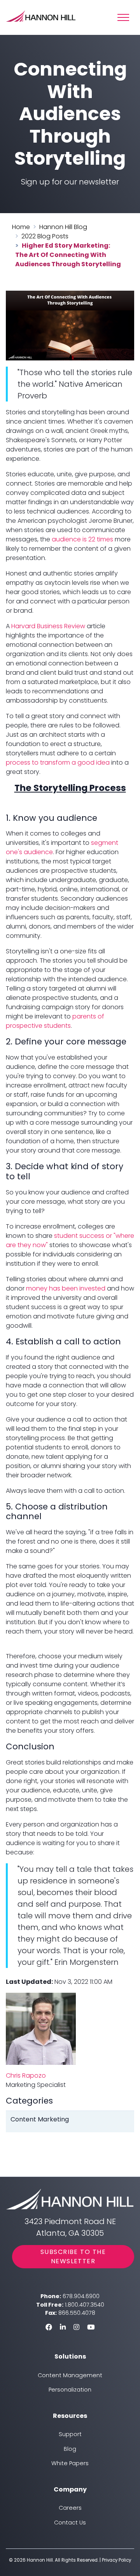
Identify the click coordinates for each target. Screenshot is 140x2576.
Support (70, 2434)
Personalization (70, 2390)
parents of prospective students (55, 1021)
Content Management (70, 2375)
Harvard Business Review (48, 626)
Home (21, 227)
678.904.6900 (81, 2296)
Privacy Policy (116, 2560)
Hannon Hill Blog (63, 227)
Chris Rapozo (26, 2075)
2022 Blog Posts (45, 236)
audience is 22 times (83, 539)
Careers (70, 2508)
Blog (70, 2449)
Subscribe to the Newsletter (73, 2256)
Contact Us (70, 2523)
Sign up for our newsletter (70, 182)
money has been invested (66, 1288)
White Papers (70, 2463)
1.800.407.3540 (85, 2305)
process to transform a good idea (58, 762)
